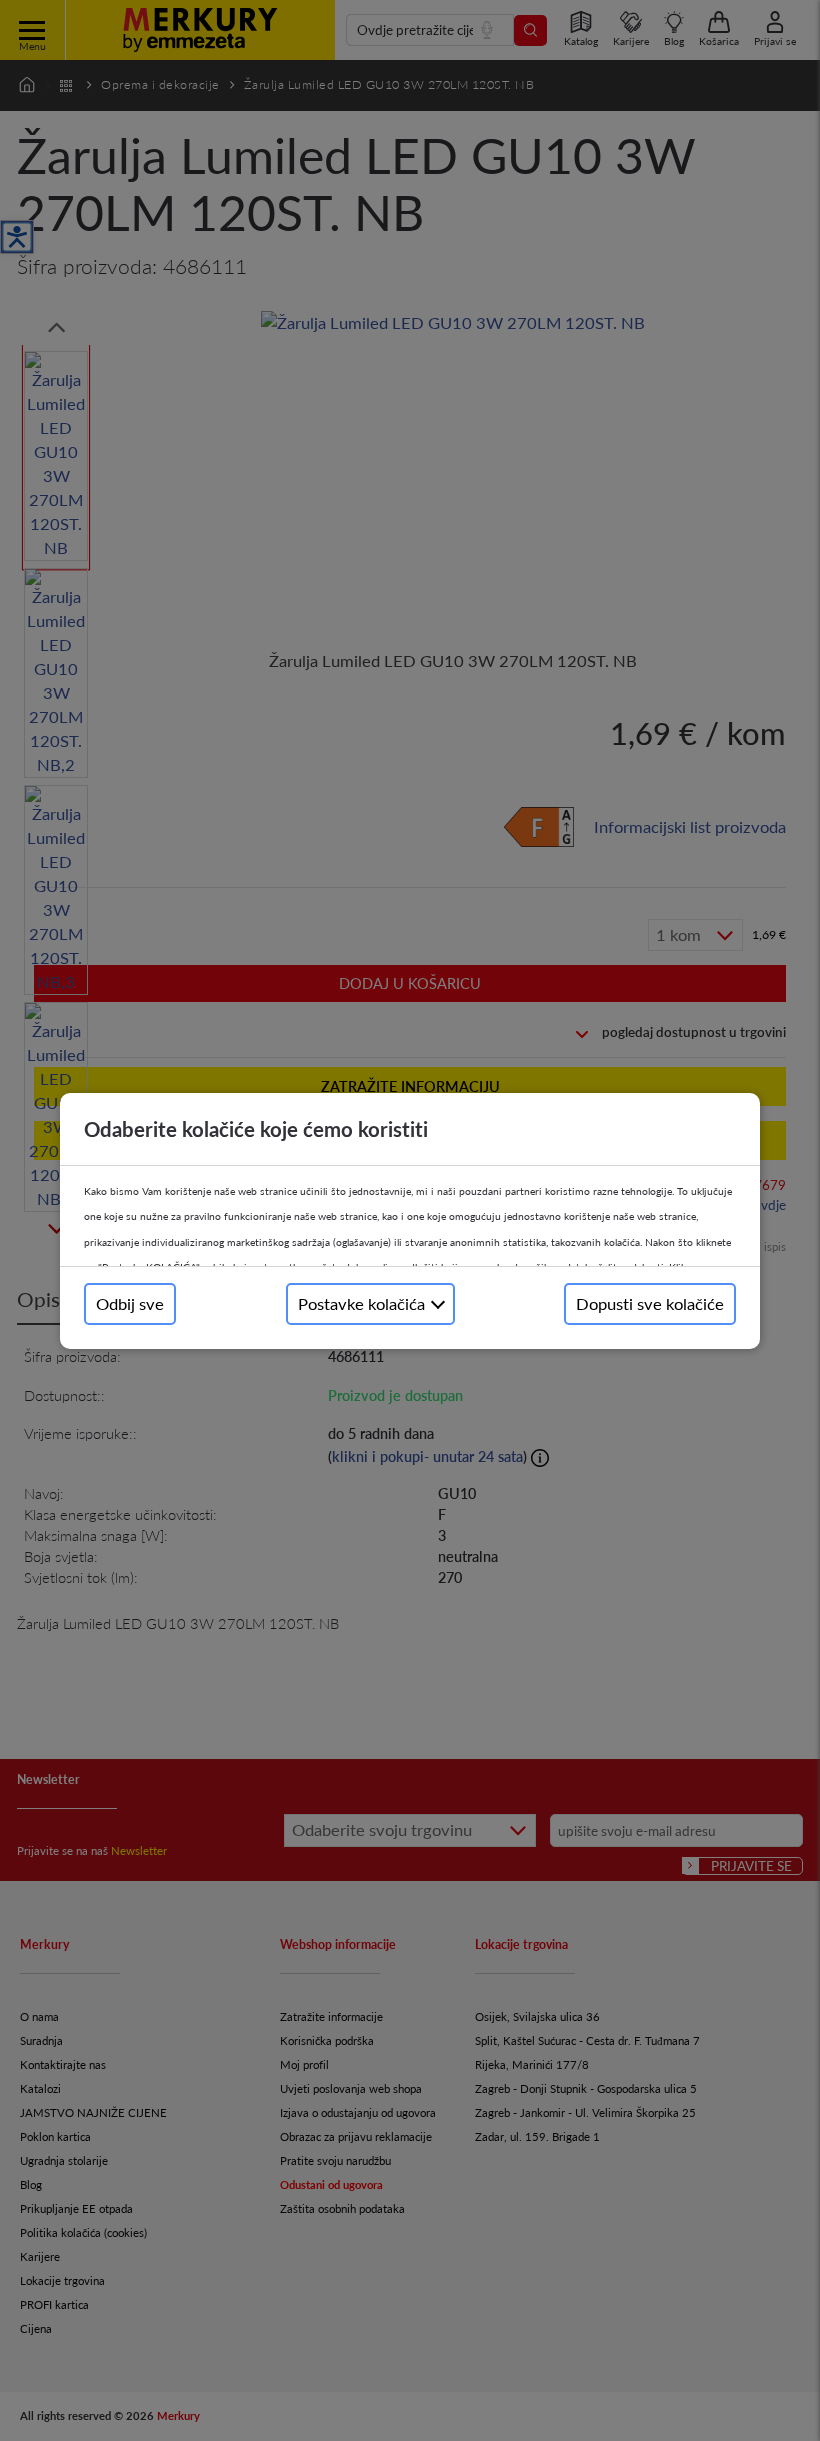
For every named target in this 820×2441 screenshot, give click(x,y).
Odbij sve (130, 1303)
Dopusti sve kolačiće (650, 1303)
